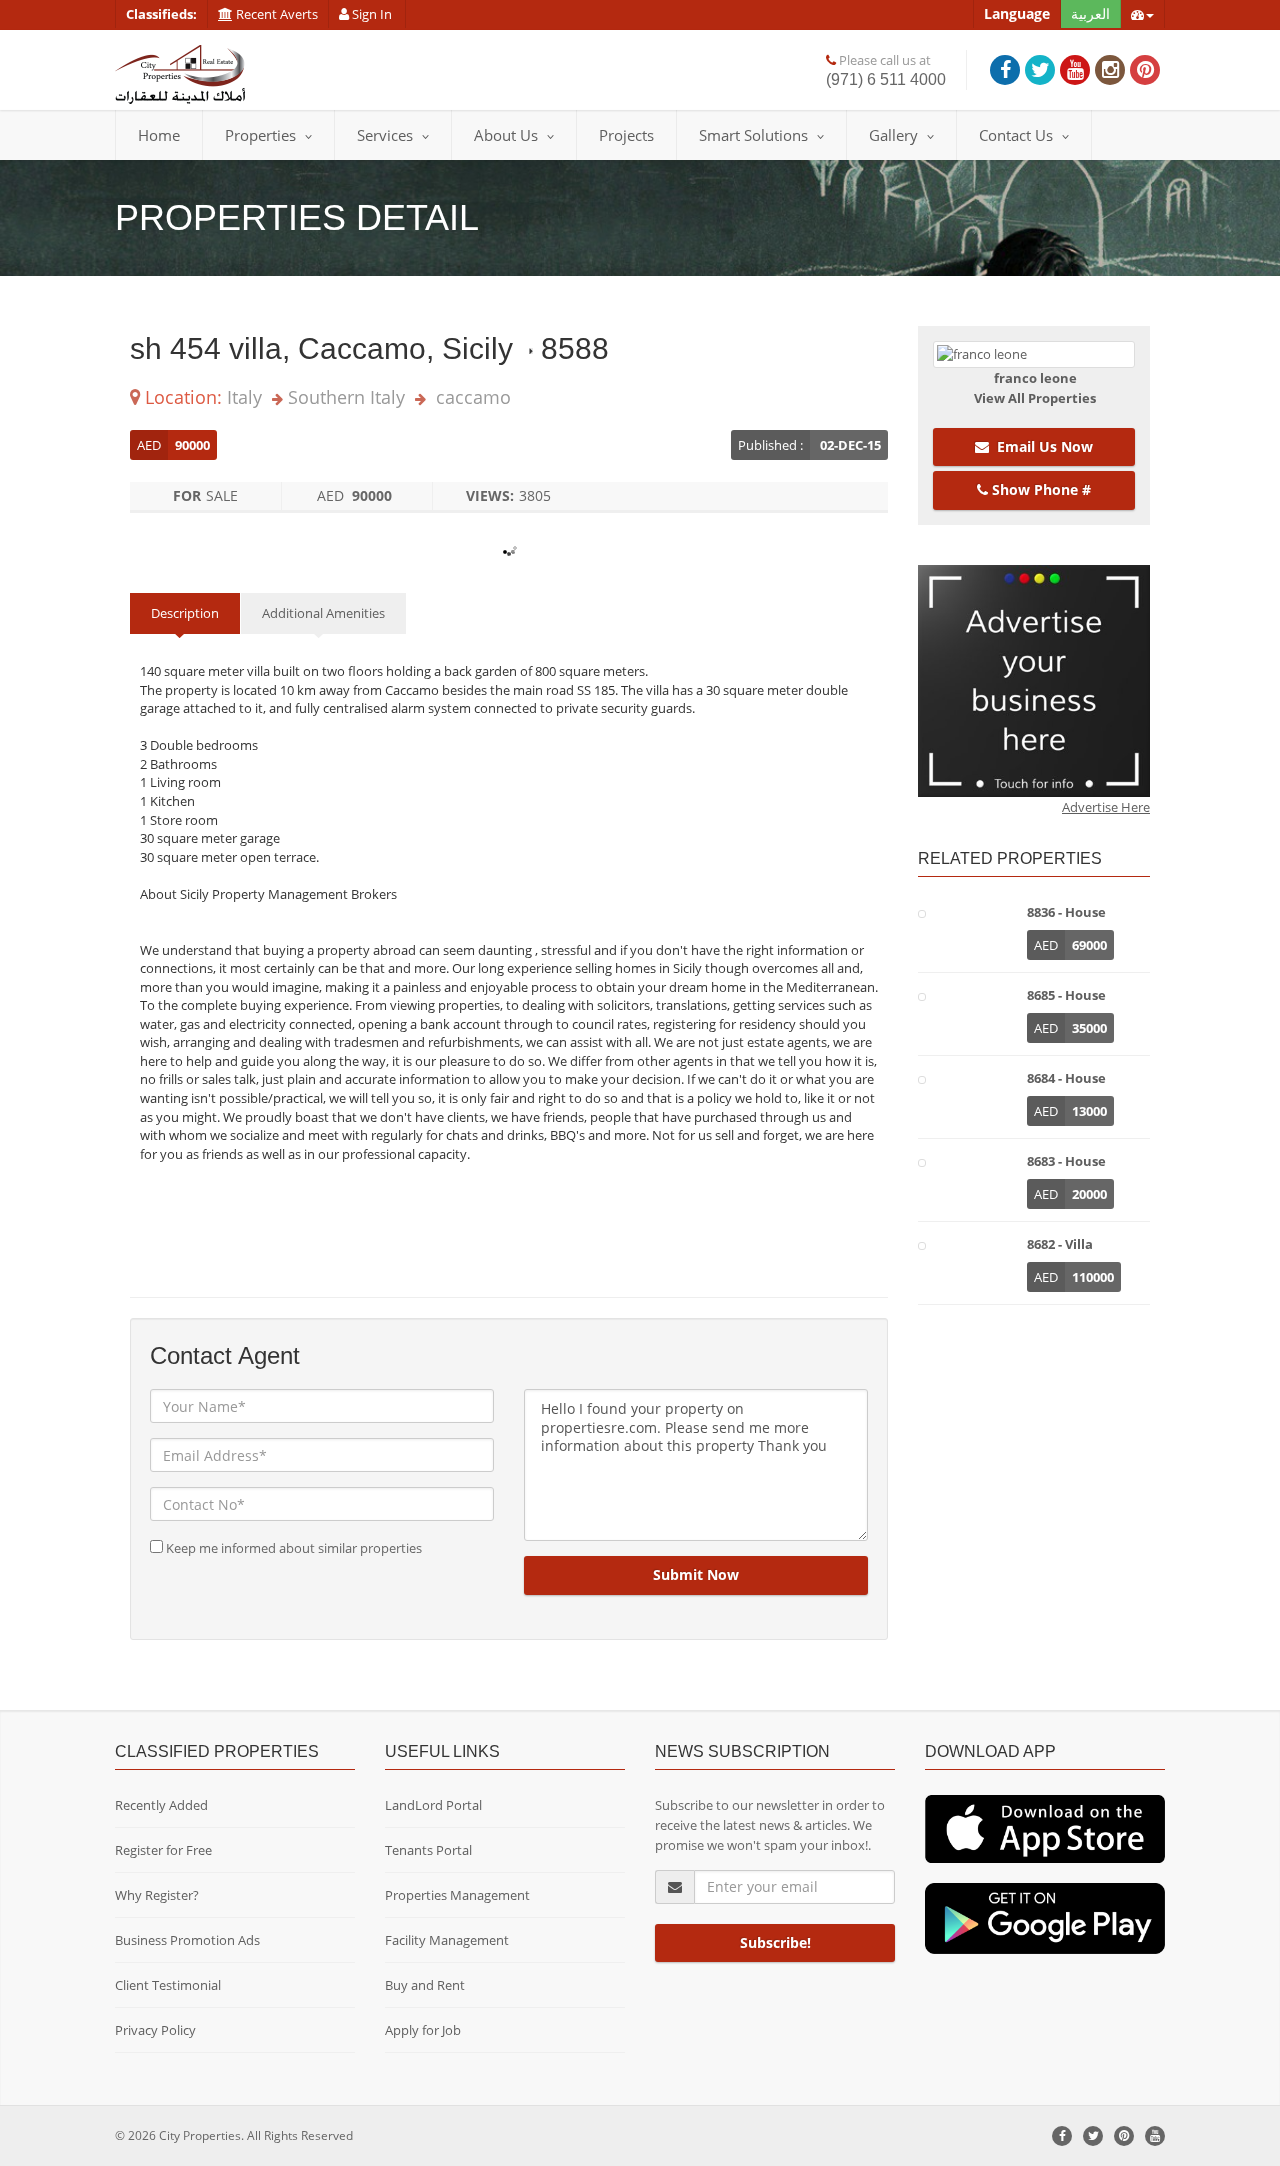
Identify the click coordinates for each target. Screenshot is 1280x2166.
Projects (626, 135)
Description (185, 613)
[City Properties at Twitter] (1040, 70)
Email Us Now (1041, 446)
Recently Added (161, 1805)
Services (385, 135)
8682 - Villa (1060, 1244)
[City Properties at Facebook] (1005, 70)
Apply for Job (423, 2030)
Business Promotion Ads (187, 1940)
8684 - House (1066, 1078)
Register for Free (163, 1850)
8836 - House (1066, 912)
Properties (260, 135)
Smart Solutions (753, 135)
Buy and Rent (425, 1985)
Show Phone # (1039, 489)
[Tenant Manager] (1045, 1828)
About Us (506, 135)
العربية (1090, 13)
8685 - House (1066, 995)
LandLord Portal (433, 1805)
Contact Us (1016, 135)
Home (159, 135)
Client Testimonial (168, 1985)
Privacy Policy (155, 2030)
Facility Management (447, 1940)
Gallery (893, 135)
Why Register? (157, 1895)
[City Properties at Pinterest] (1145, 70)
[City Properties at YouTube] (1075, 70)
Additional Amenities (323, 613)
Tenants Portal (428, 1850)
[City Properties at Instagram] (1110, 70)
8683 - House (1066, 1161)
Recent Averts (275, 14)
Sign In (372, 14)
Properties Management (457, 1895)
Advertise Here (1106, 807)
